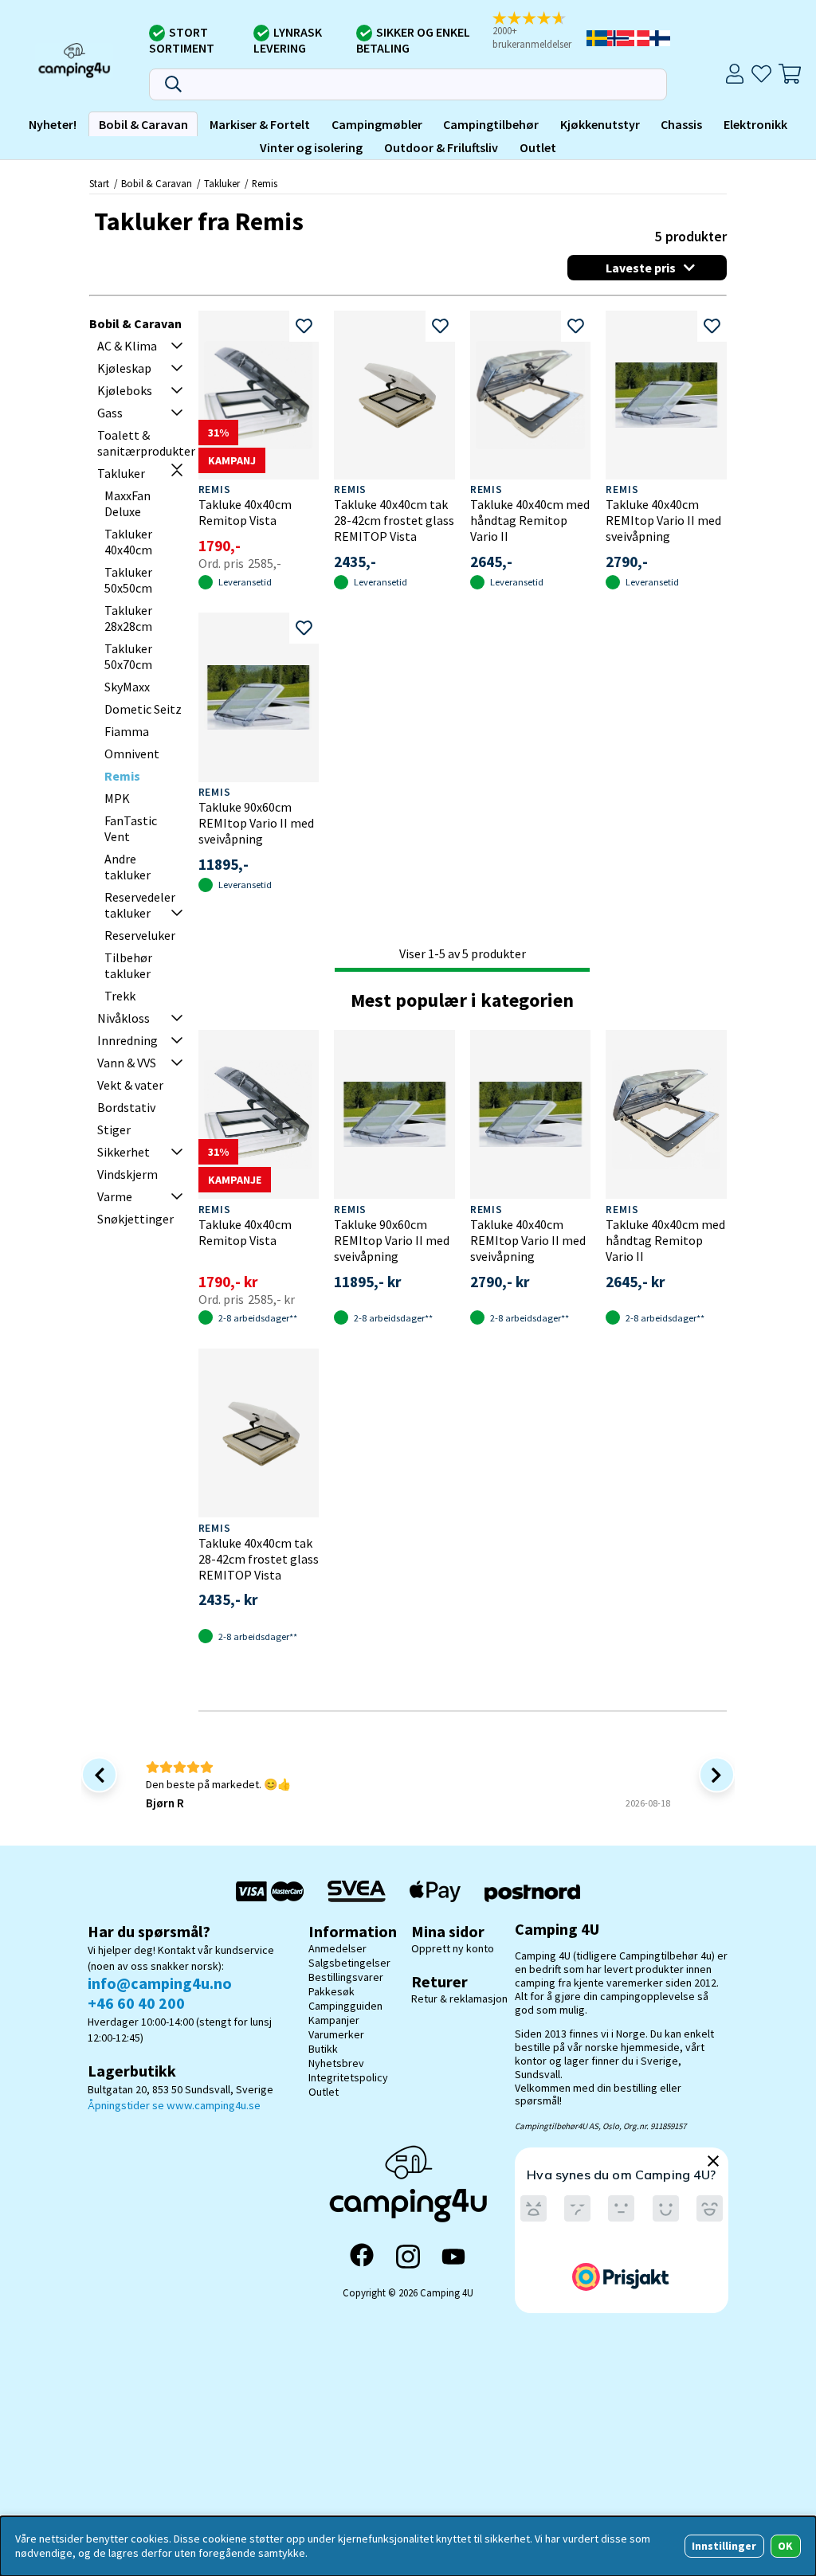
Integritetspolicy (348, 2077)
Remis (265, 183)
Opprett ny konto (453, 1948)
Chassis (681, 124)
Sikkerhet (124, 1152)
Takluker (222, 183)
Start (99, 183)
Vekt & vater (130, 1085)
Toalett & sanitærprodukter (146, 443)
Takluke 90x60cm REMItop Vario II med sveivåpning (256, 823)
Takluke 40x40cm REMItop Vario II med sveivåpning (663, 520)
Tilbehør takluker (128, 965)
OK (785, 2546)
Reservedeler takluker (140, 905)
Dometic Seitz (143, 709)
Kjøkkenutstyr (600, 124)
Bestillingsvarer (346, 1977)
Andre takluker (127, 867)
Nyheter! (53, 124)
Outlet (538, 147)
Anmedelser (337, 1948)
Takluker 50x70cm (128, 656)
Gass (110, 413)
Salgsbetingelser (349, 1963)
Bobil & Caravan (143, 124)
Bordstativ (126, 1107)
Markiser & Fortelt (260, 124)
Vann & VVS (127, 1063)
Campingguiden (345, 2006)
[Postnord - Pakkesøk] (532, 1891)
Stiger (114, 1129)
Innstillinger (724, 2546)
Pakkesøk (331, 1991)
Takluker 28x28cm (128, 618)
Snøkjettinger (135, 1219)
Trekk (120, 996)
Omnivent (132, 754)
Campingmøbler (377, 124)
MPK (117, 798)
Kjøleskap (124, 368)
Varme (115, 1196)
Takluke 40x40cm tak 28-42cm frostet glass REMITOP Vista (394, 520)
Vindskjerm (127, 1174)
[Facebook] (362, 2257)
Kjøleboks (125, 390)
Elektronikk (755, 124)
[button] (537, 31)
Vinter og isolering (311, 147)
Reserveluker (140, 935)
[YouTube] (453, 2257)
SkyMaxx (127, 687)
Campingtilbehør (491, 124)
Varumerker (336, 2034)
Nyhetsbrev (336, 2063)
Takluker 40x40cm (128, 542)
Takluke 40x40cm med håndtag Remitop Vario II (530, 520)
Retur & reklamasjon (459, 1999)
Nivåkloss (124, 1018)
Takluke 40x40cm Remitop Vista (245, 512)
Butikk (323, 2049)
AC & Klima (127, 346)
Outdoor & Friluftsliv (441, 147)
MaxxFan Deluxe (127, 503)
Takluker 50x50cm (128, 580)
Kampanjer (334, 2020)
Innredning (127, 1040)
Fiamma (127, 731)
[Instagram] (408, 2257)
